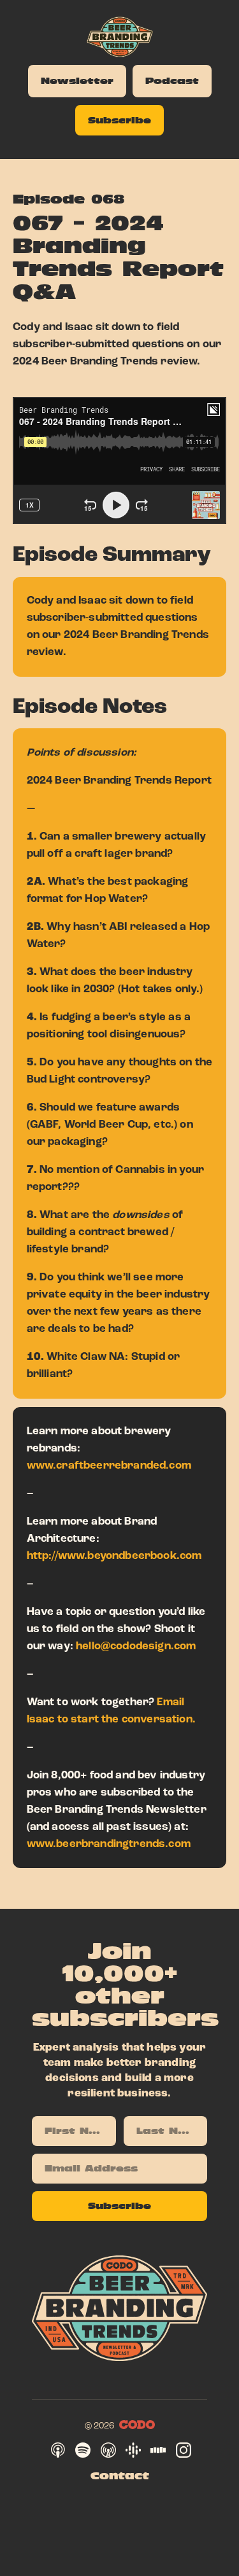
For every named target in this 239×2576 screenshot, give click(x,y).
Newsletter (77, 81)
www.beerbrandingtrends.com (109, 1844)
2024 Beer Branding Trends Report (119, 780)
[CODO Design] (137, 2425)
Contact (120, 2476)
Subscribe (119, 120)
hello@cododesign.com (136, 1646)
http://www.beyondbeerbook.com (114, 1556)
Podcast (172, 81)
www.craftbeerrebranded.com (109, 1465)
